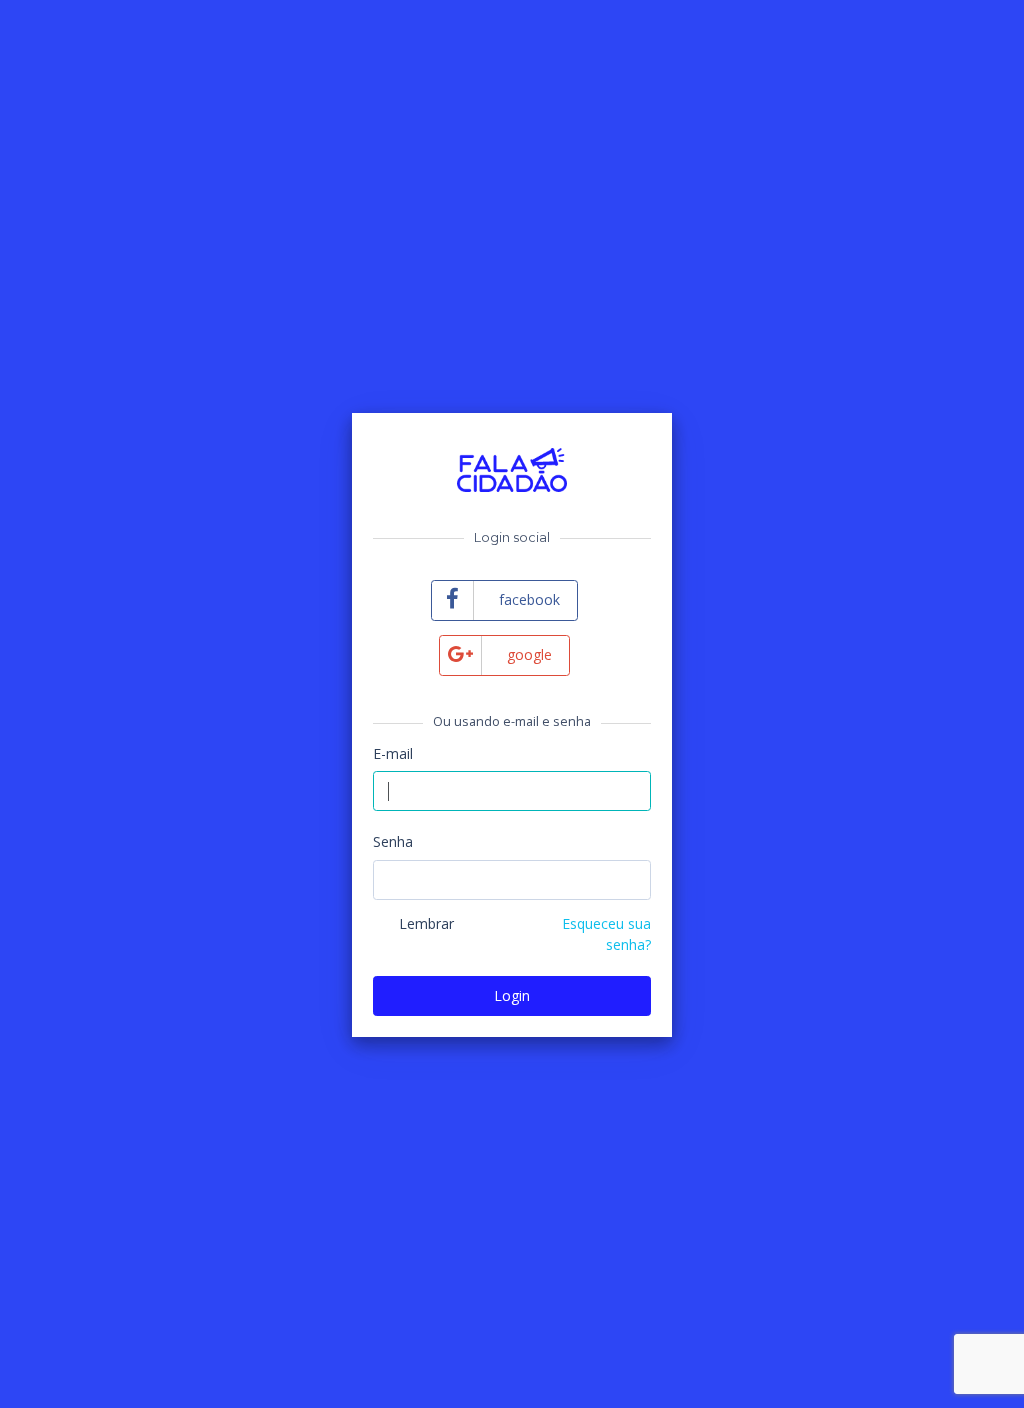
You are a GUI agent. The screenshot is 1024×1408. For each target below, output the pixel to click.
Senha (393, 841)
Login (512, 995)
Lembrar (426, 923)
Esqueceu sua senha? (606, 933)
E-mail (393, 753)
